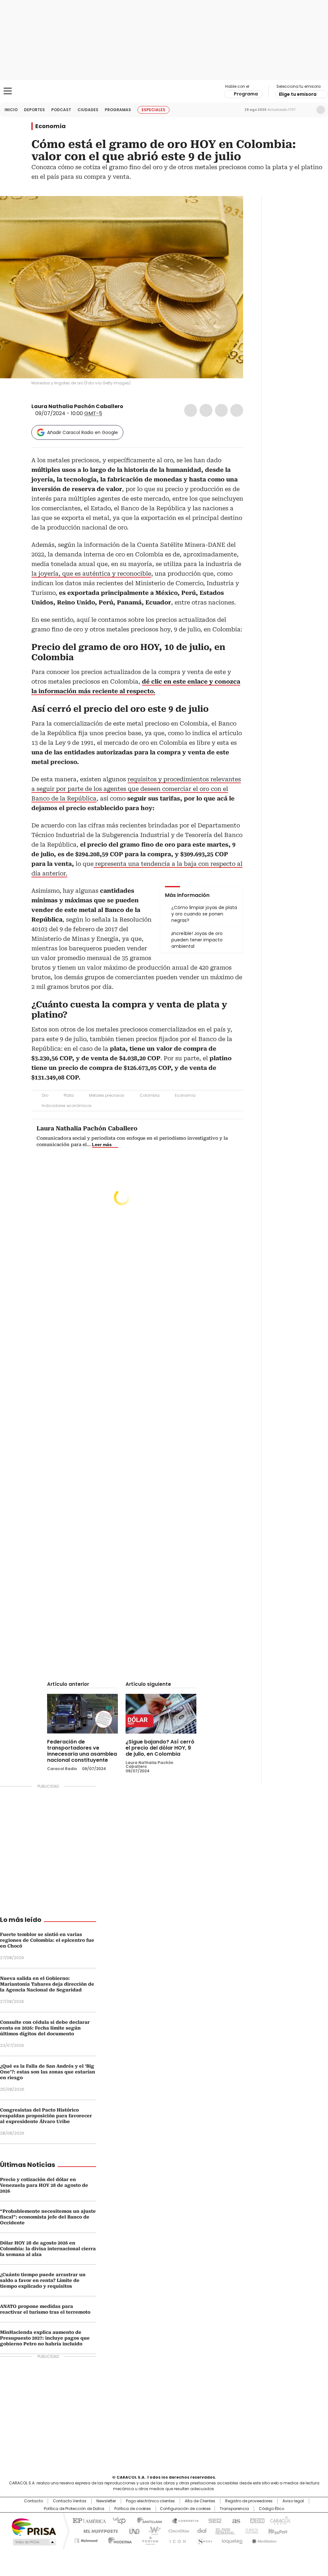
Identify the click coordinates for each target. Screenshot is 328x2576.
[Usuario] (321, 110)
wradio (152, 2531)
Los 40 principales (117, 2520)
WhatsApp (237, 410)
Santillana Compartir (182, 2520)
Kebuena (277, 2531)
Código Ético (271, 2509)
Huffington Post (98, 2531)
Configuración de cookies (185, 2509)
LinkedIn (221, 410)
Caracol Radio (164, 91)
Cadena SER (213, 2520)
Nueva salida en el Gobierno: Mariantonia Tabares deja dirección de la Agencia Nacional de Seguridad (47, 1984)
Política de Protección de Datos (74, 2509)
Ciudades (88, 110)
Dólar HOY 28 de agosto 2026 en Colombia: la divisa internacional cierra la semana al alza (48, 2249)
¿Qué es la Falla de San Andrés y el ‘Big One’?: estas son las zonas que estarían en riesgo (48, 2072)
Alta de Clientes (200, 2501)
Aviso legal (293, 2501)
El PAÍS (88, 2520)
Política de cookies (133, 2509)
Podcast (61, 110)
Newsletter (307, 110)
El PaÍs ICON (176, 2539)
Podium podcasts (148, 2539)
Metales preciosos (107, 1095)
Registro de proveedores (249, 2501)
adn (256, 2520)
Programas (118, 110)
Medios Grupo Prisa (34, 2542)
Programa (246, 94)
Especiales (153, 110)
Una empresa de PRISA (34, 2527)
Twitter (206, 410)
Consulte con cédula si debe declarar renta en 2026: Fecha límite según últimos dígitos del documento (45, 2028)
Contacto (33, 2501)
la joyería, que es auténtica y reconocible (91, 574)
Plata (69, 1095)
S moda (203, 2539)
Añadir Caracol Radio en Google (82, 432)
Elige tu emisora (298, 94)
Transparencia (234, 2509)
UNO (132, 2531)
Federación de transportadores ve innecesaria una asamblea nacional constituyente (82, 1751)
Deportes (34, 110)
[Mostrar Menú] (8, 91)
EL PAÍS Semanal (223, 2531)
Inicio (11, 110)
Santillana (147, 2520)
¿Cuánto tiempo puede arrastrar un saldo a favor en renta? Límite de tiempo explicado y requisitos (43, 2280)
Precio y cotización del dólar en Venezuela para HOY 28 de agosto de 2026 (44, 2185)
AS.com (235, 2520)
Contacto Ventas (70, 2501)
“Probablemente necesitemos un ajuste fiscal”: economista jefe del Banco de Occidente (48, 2217)
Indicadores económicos (67, 1106)
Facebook (191, 410)
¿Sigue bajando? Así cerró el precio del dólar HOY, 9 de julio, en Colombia (160, 1748)
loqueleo (232, 2539)
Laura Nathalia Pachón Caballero (77, 406)
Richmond (86, 2539)
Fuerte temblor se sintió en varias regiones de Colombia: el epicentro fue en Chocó (47, 1940)
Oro (45, 1095)
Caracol (280, 2520)
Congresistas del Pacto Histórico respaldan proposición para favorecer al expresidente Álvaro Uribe (46, 2116)
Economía (50, 126)
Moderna (118, 2539)
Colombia (150, 1095)
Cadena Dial (200, 2531)
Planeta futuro (250, 2531)
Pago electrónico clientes (150, 2501)
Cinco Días (177, 2531)
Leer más (102, 1144)
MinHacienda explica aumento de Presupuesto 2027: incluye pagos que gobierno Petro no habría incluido (45, 2338)
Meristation (263, 2539)
